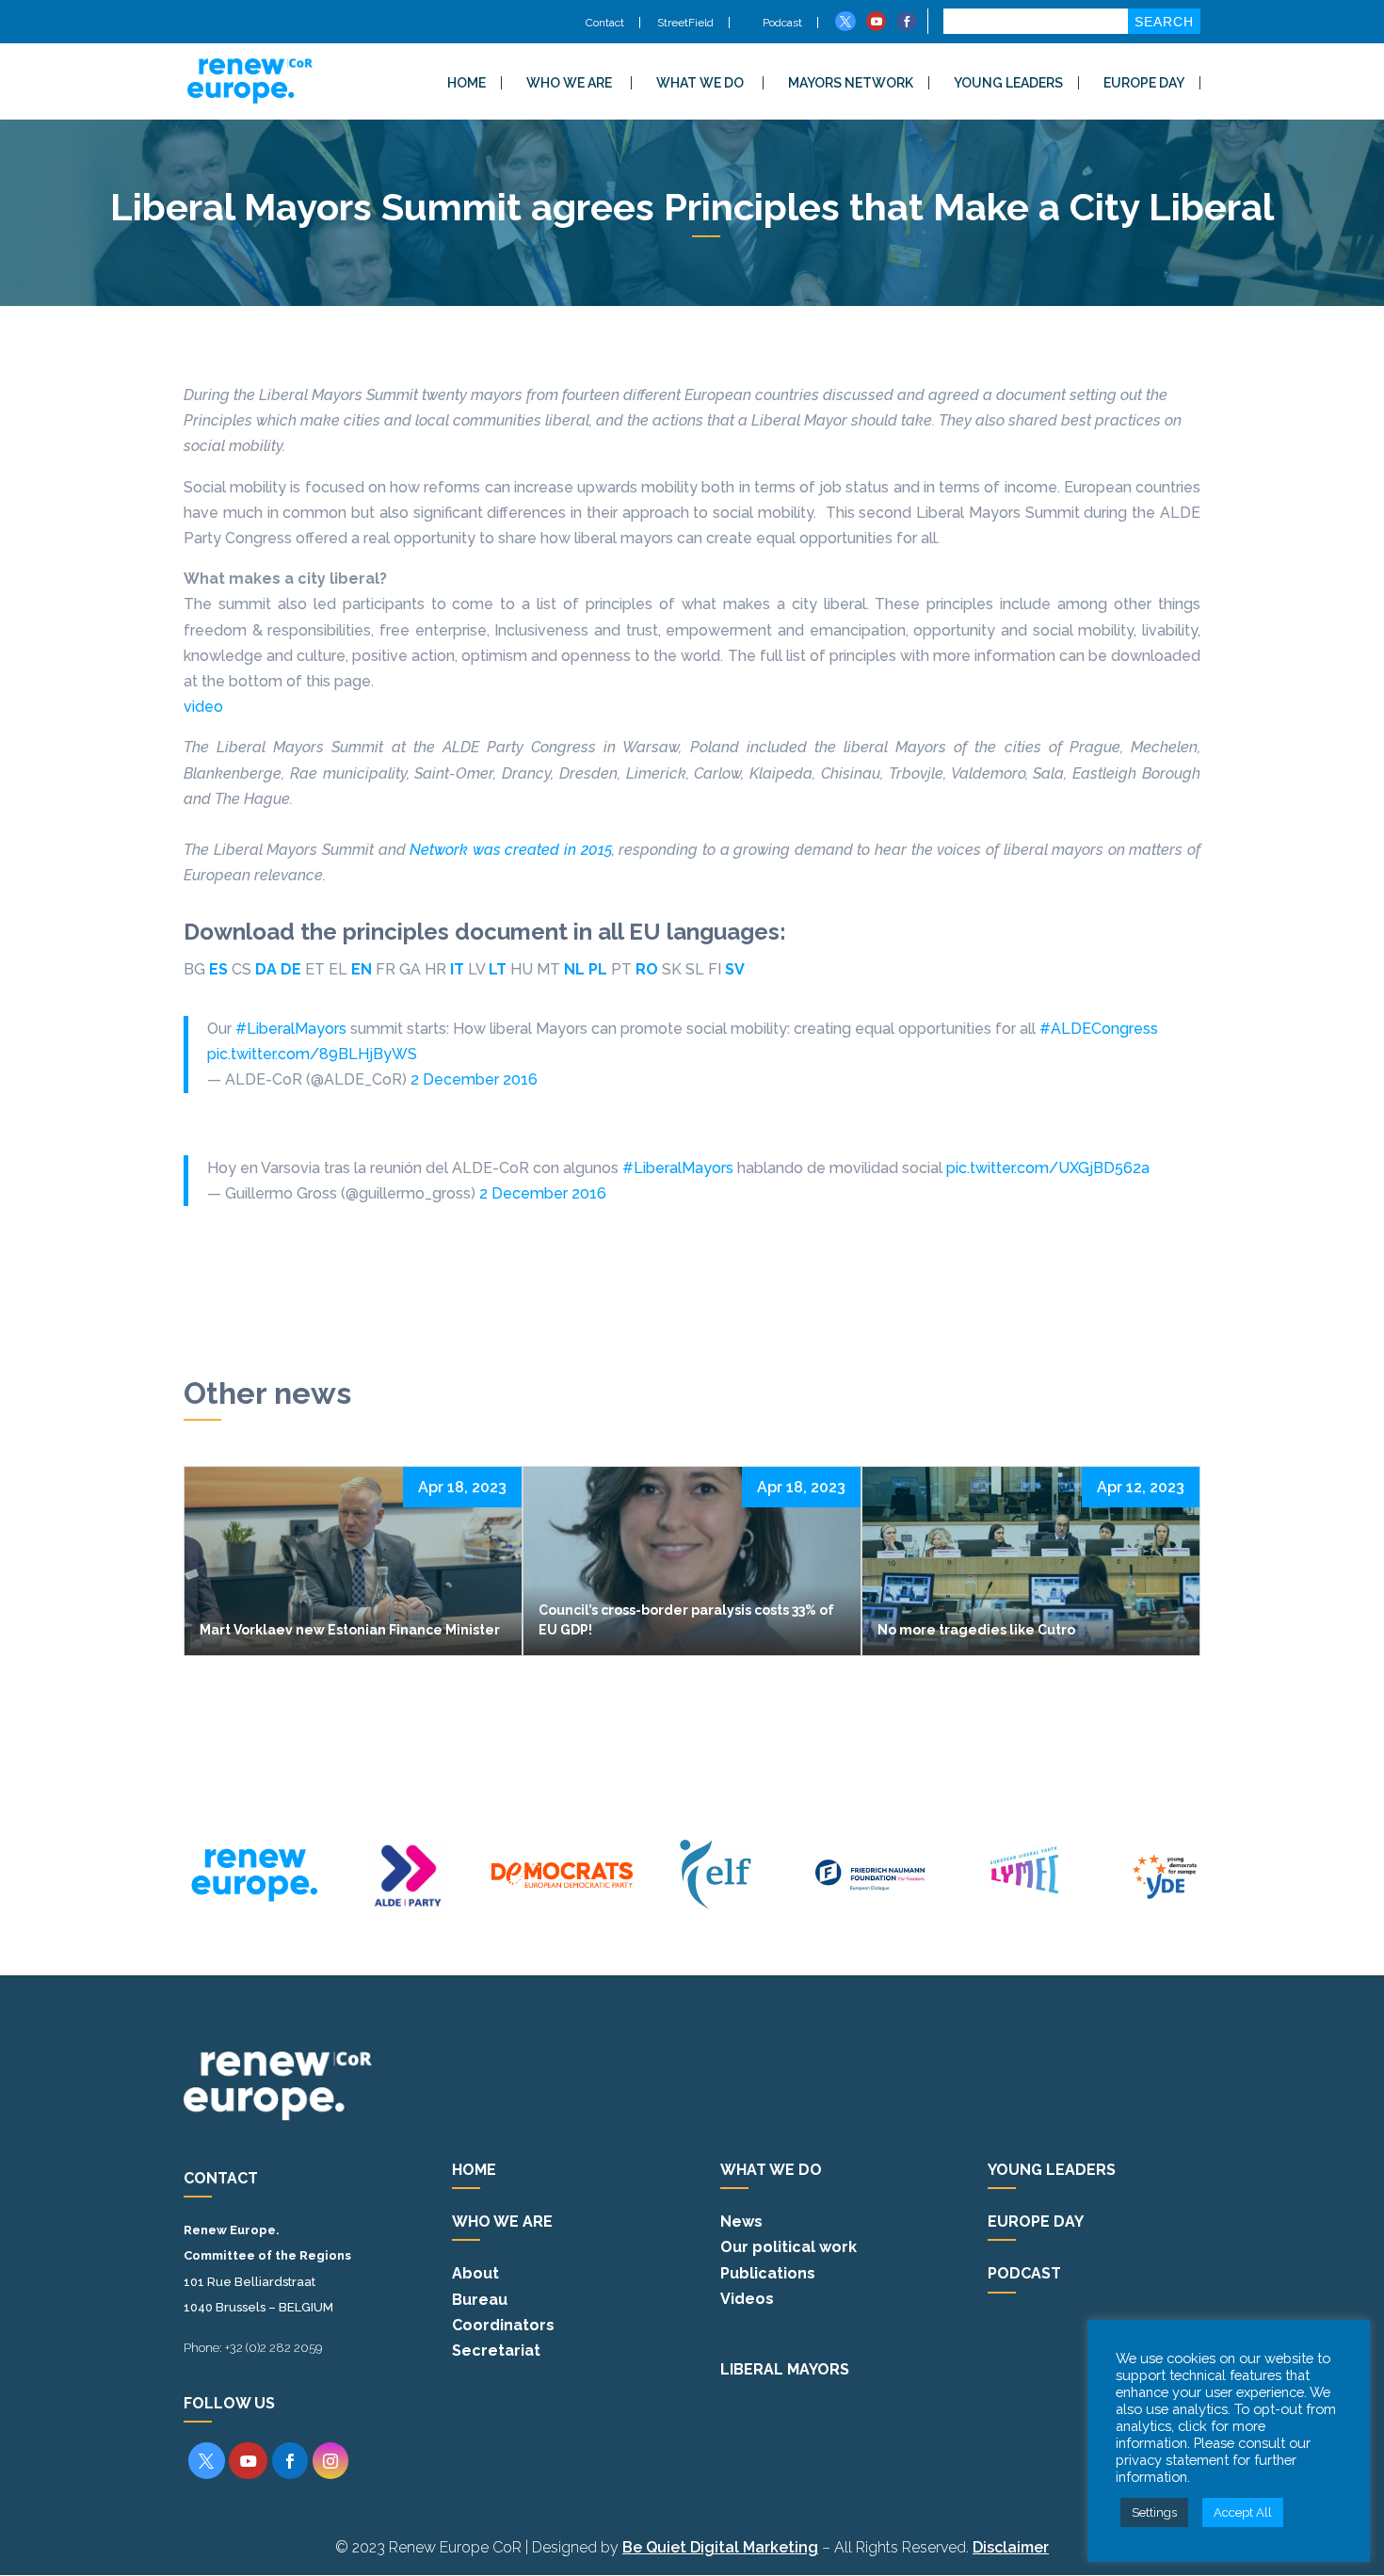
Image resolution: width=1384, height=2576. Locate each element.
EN (362, 969)
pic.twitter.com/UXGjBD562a (1048, 1168)
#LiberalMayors (291, 1029)
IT (457, 969)
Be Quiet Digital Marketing (720, 2547)
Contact (605, 23)
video (203, 707)
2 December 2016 (474, 1079)
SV (735, 969)
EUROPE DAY (1144, 83)
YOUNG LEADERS (1008, 83)
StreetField (685, 23)
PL (598, 969)
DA (266, 969)
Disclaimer (1011, 2547)
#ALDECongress (1099, 1029)
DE (291, 969)
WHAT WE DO (700, 83)
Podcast (781, 23)
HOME (467, 83)
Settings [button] (1154, 2512)
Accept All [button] (1243, 2512)
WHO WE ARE (569, 83)
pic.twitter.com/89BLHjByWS (312, 1054)
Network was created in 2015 (511, 850)
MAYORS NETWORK (851, 83)
